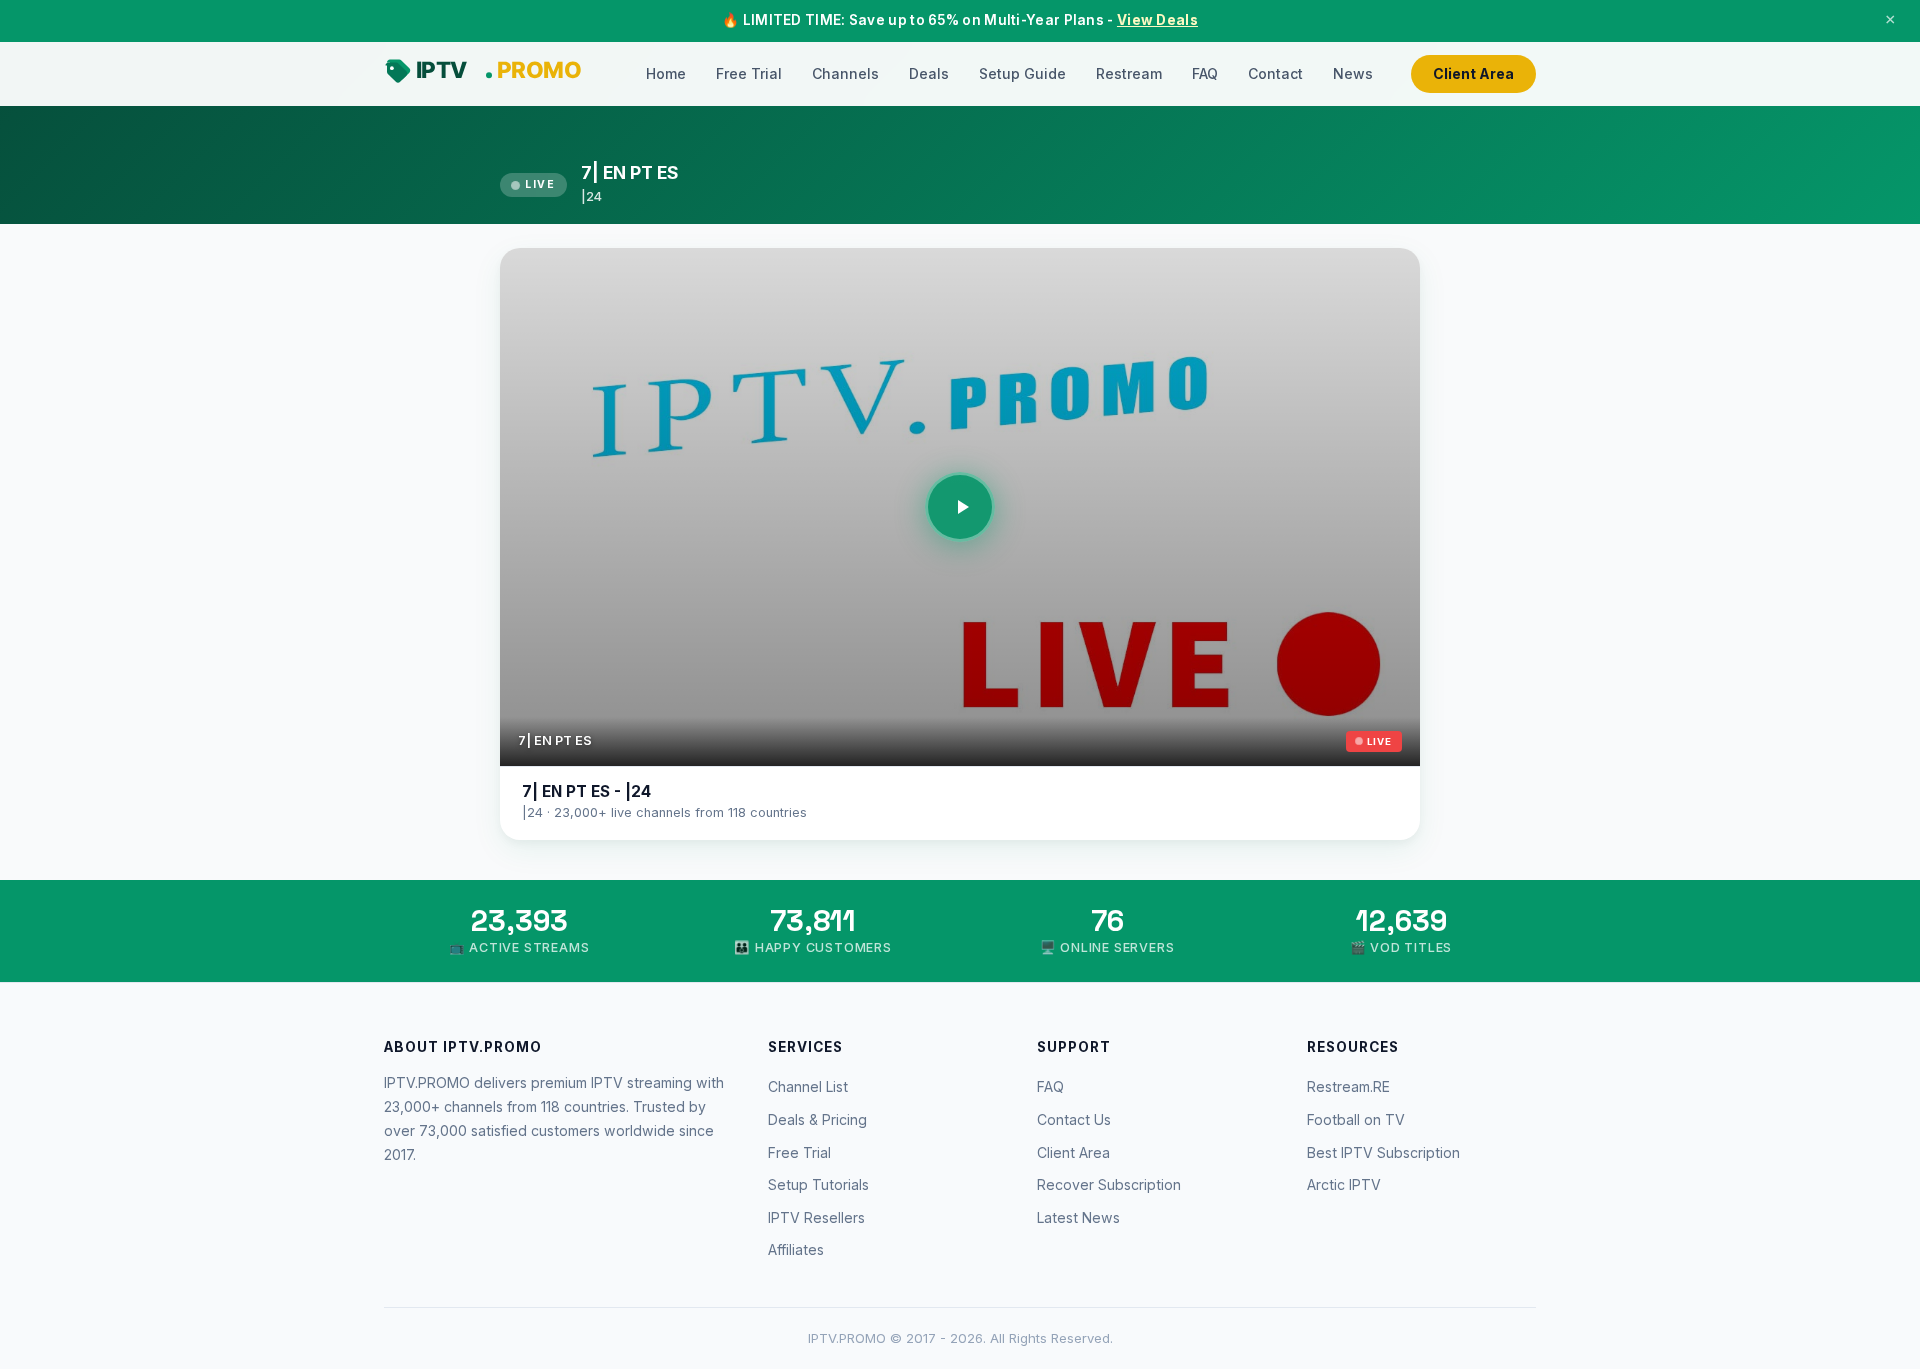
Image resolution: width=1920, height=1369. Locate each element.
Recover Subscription (1109, 1184)
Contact (1275, 73)
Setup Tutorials (818, 1184)
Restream (1129, 73)
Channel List (808, 1086)
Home (666, 73)
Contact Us (1074, 1119)
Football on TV (1356, 1119)
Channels (845, 73)
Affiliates (796, 1249)
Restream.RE (1348, 1086)
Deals (929, 73)
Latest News (1078, 1217)
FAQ (1205, 73)
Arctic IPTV (1344, 1184)
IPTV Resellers (816, 1217)
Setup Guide (1022, 73)
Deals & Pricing (817, 1119)
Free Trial (749, 73)
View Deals (1157, 20)
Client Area (1473, 73)
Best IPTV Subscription (1383, 1152)
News (1353, 73)
